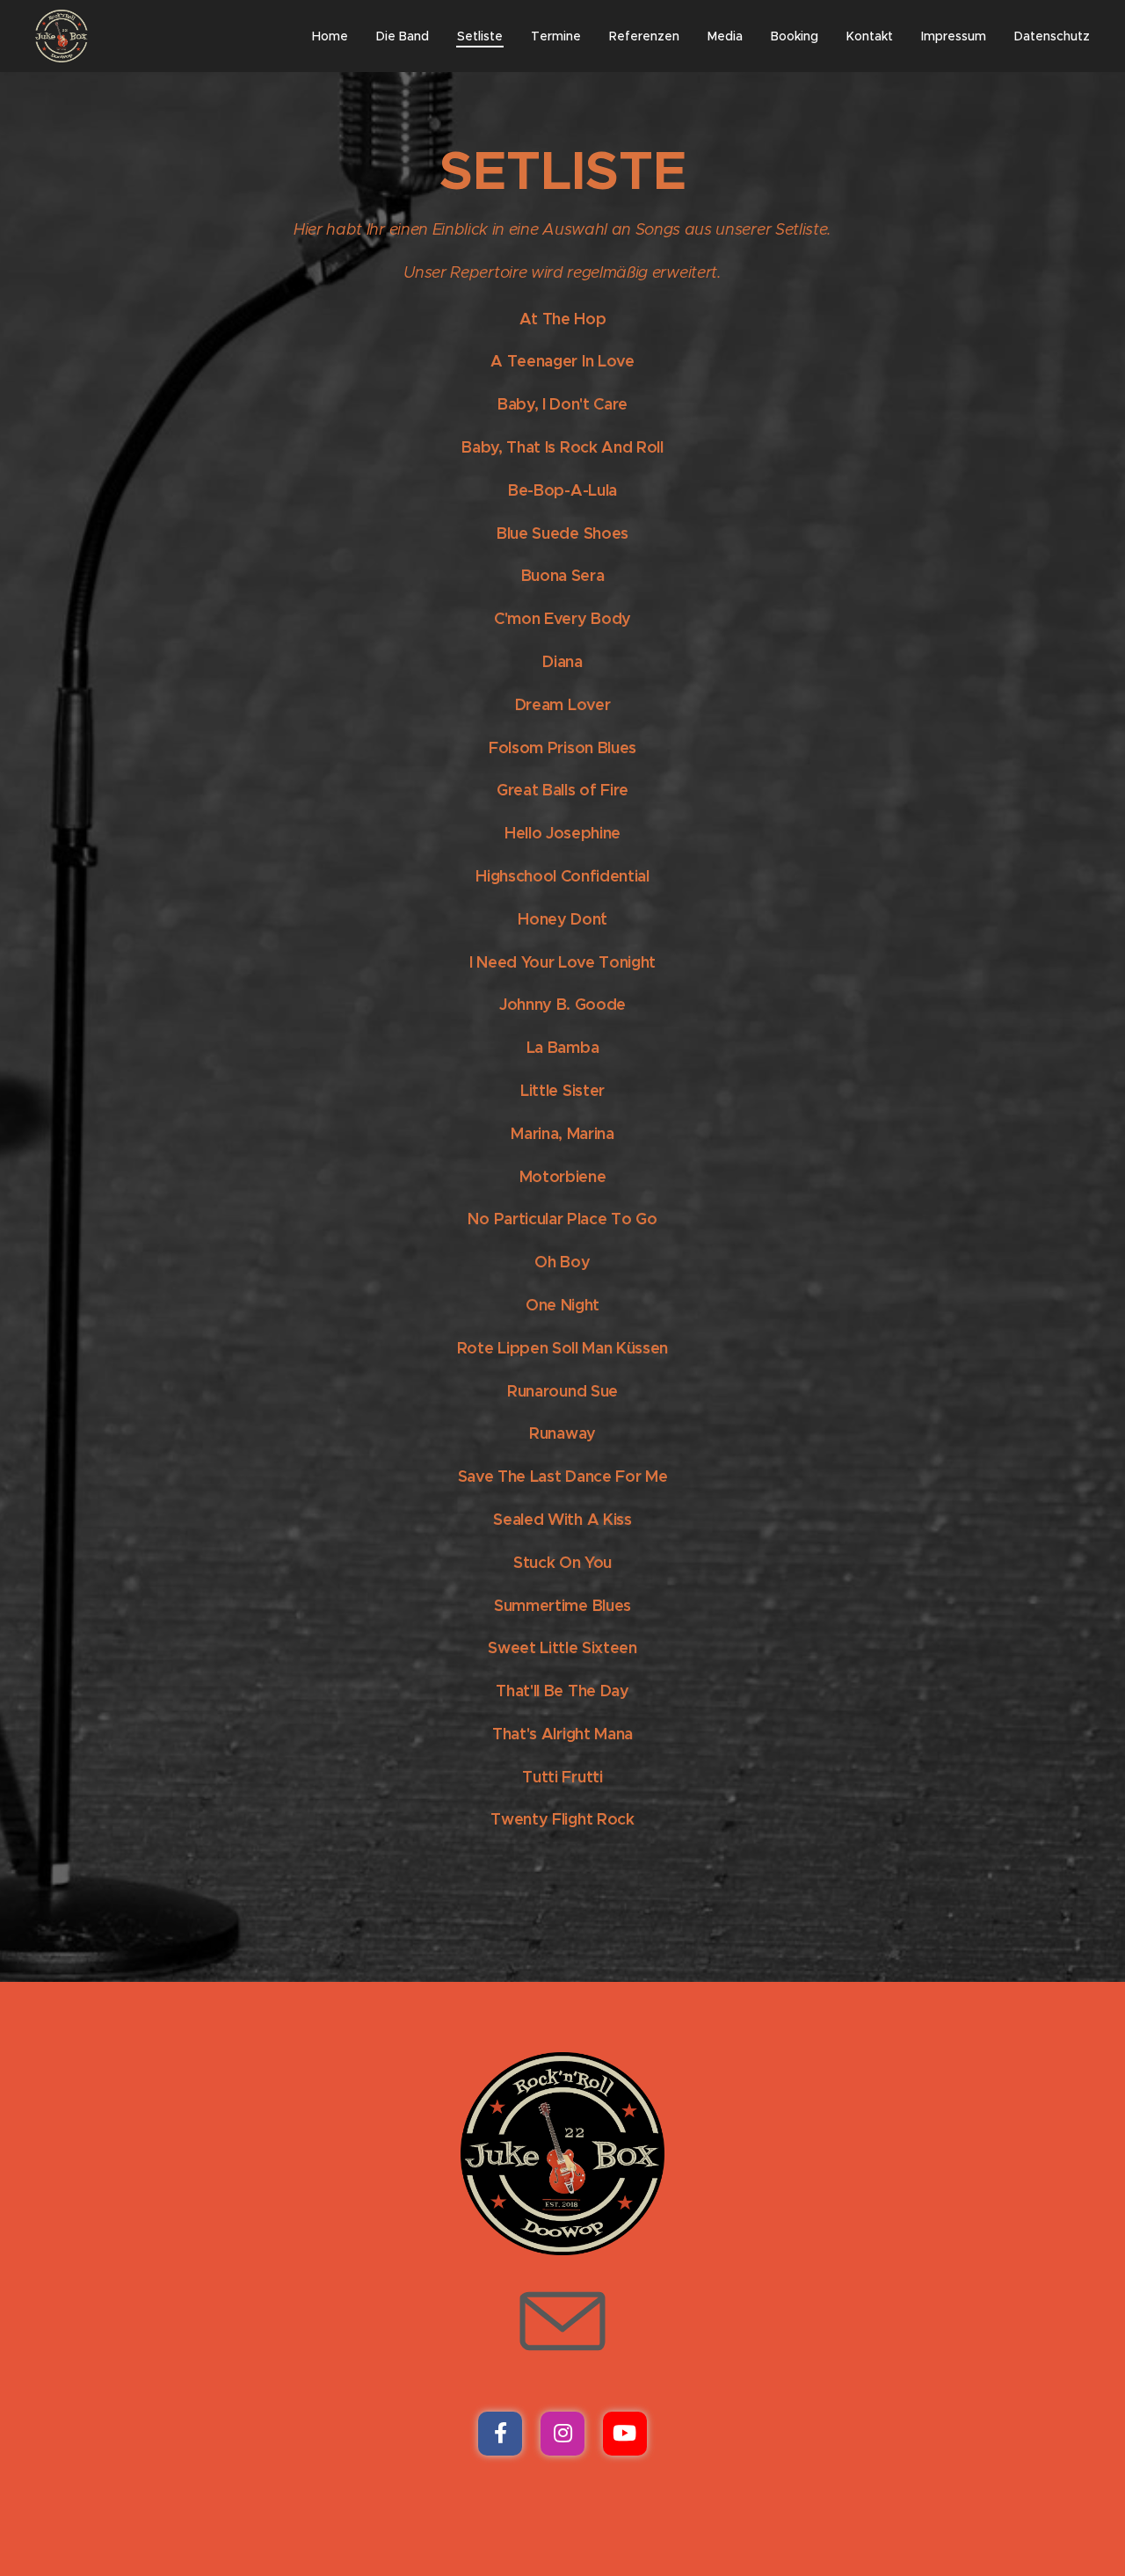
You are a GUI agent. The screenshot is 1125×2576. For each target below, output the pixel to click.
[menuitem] (335, 36)
